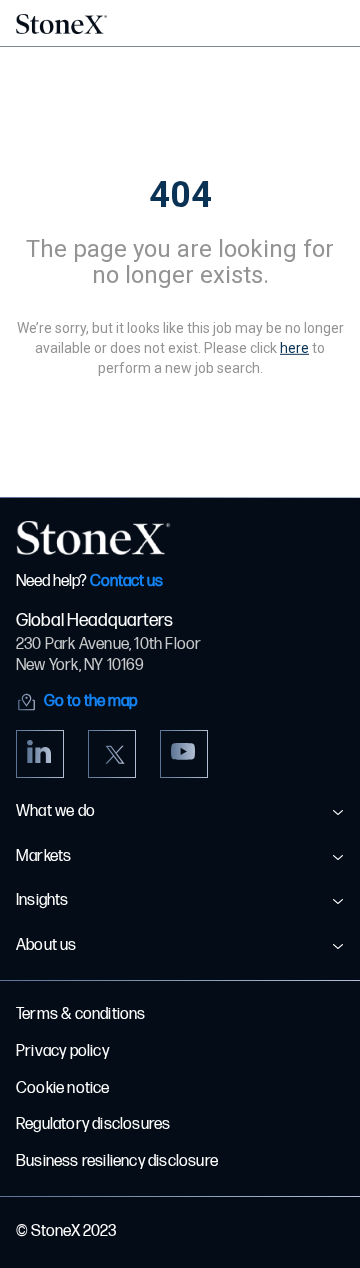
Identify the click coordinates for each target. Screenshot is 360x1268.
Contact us (126, 581)
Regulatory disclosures (93, 1124)
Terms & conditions (81, 1014)
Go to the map (90, 701)
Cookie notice (63, 1088)
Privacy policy (62, 1051)
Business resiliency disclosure (117, 1161)
